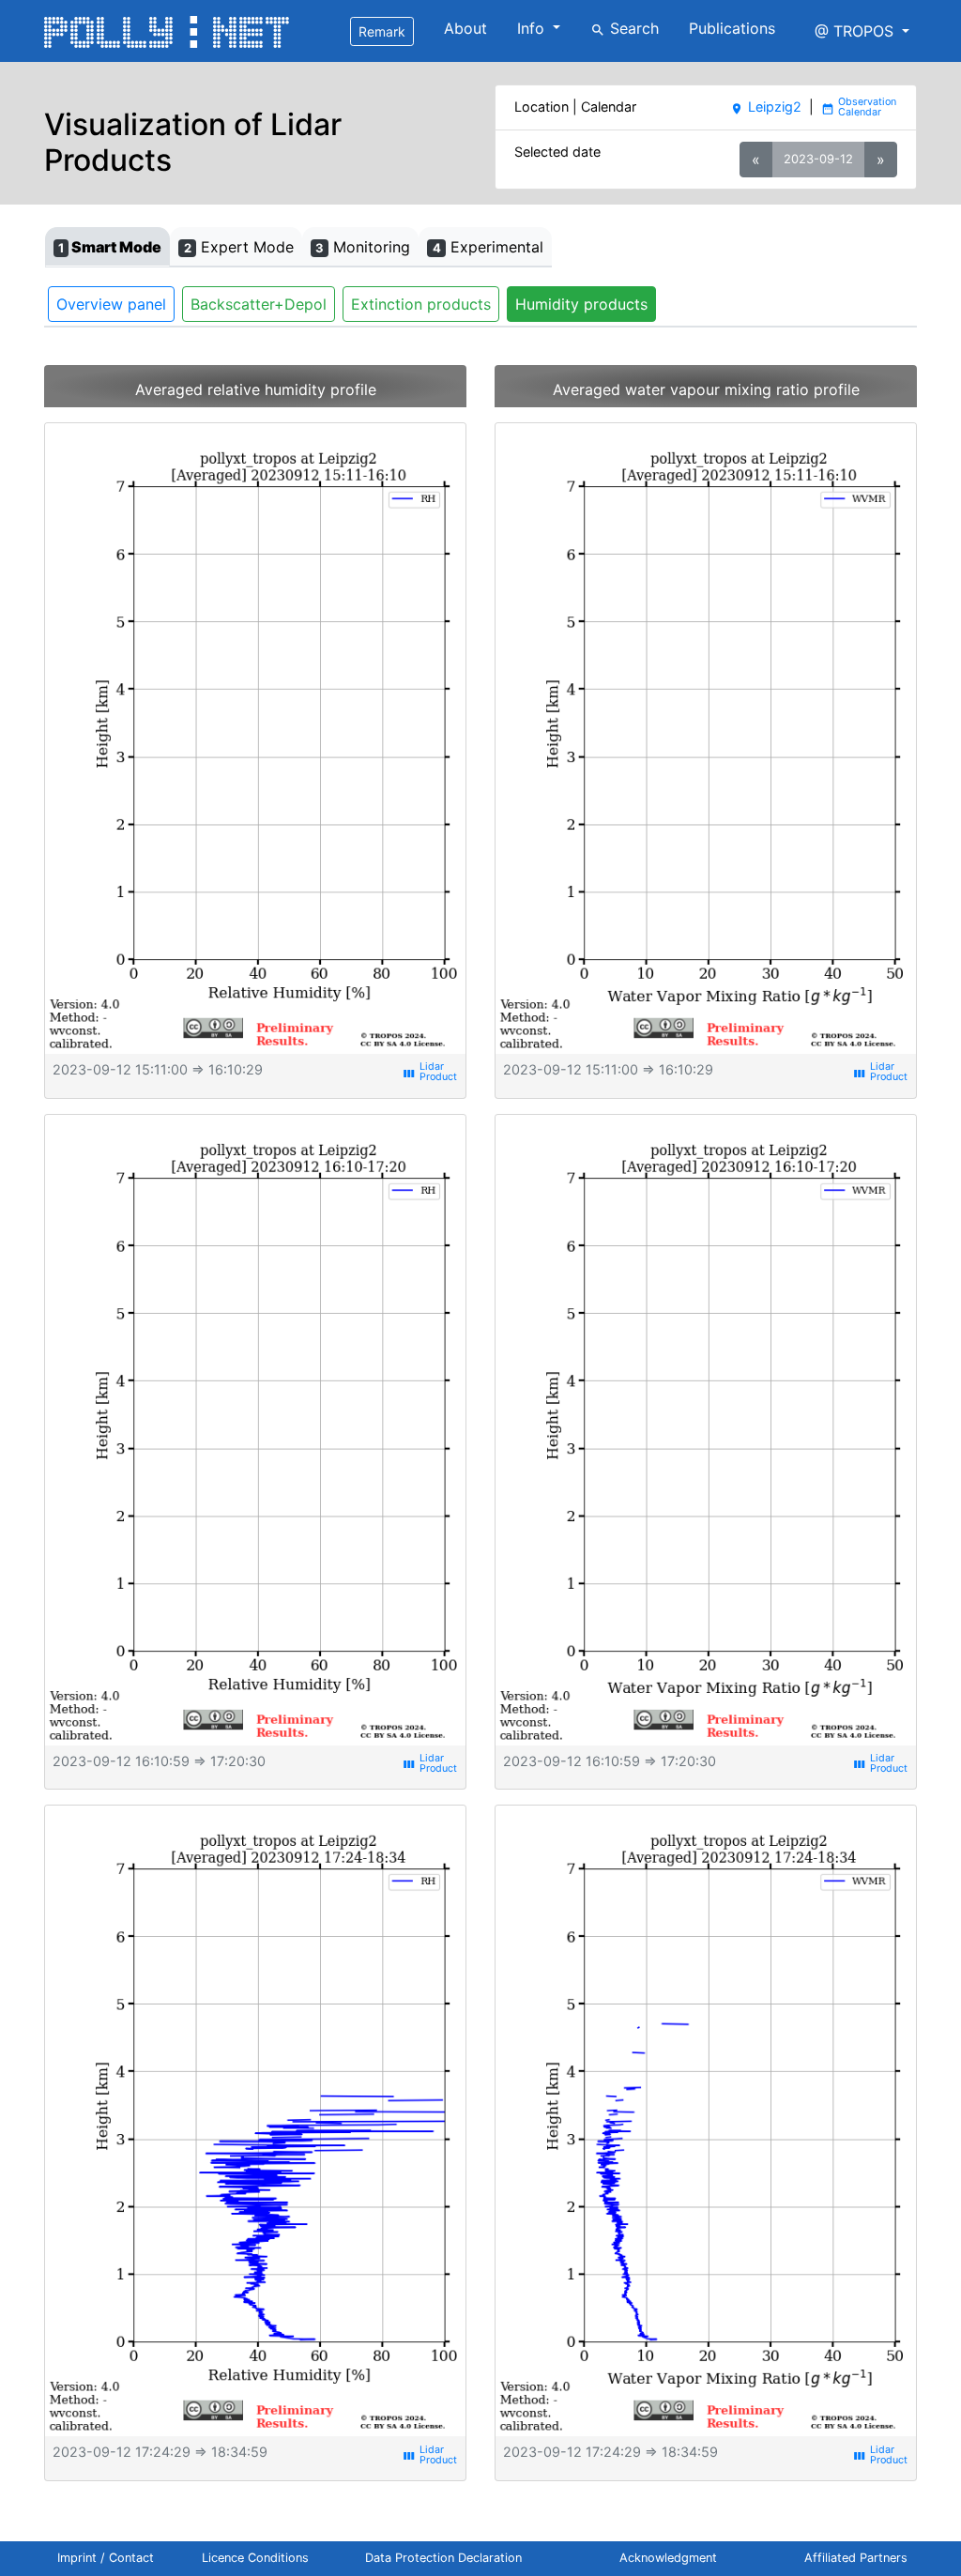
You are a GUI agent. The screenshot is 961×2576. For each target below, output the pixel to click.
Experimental (488, 247)
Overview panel (111, 304)
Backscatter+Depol (259, 304)
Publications (732, 28)
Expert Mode (239, 247)
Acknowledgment (668, 2558)
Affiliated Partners (856, 2558)
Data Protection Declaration (443, 2558)
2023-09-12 (818, 159)
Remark (382, 31)
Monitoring (363, 247)
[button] (862, 31)
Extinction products (421, 304)
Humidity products (581, 304)
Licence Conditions (255, 2558)
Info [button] (533, 28)
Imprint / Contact (106, 2558)
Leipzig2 (765, 107)
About (465, 28)
